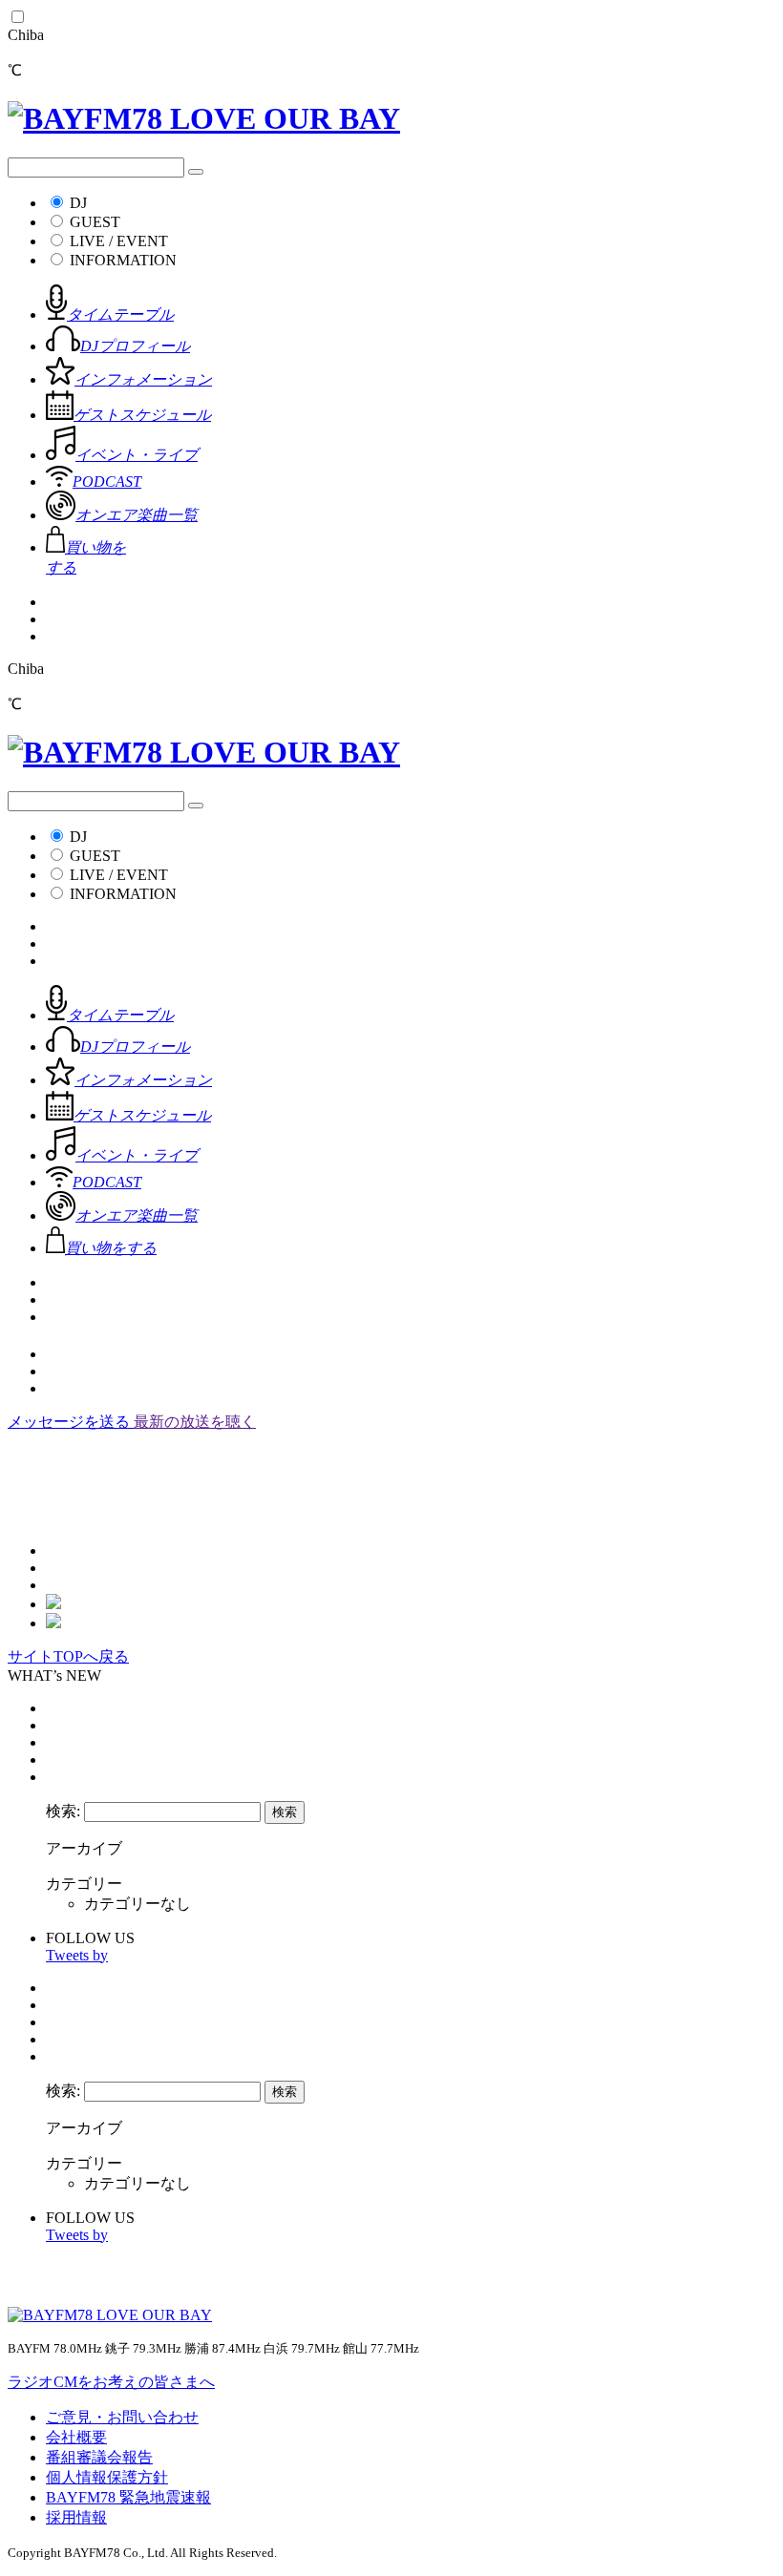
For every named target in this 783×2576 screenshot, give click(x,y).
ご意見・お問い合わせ (122, 2417)
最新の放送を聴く (195, 1422)
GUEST (95, 222)
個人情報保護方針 (107, 2477)
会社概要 (76, 2437)
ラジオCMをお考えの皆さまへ (111, 2382)
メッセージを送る (71, 1422)
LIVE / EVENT (119, 241)
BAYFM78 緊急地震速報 (128, 2497)
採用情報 (76, 2517)
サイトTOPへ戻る (68, 1656)
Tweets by (77, 1955)
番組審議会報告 (99, 2457)
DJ (78, 203)
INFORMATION (123, 260)
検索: (63, 1811)
